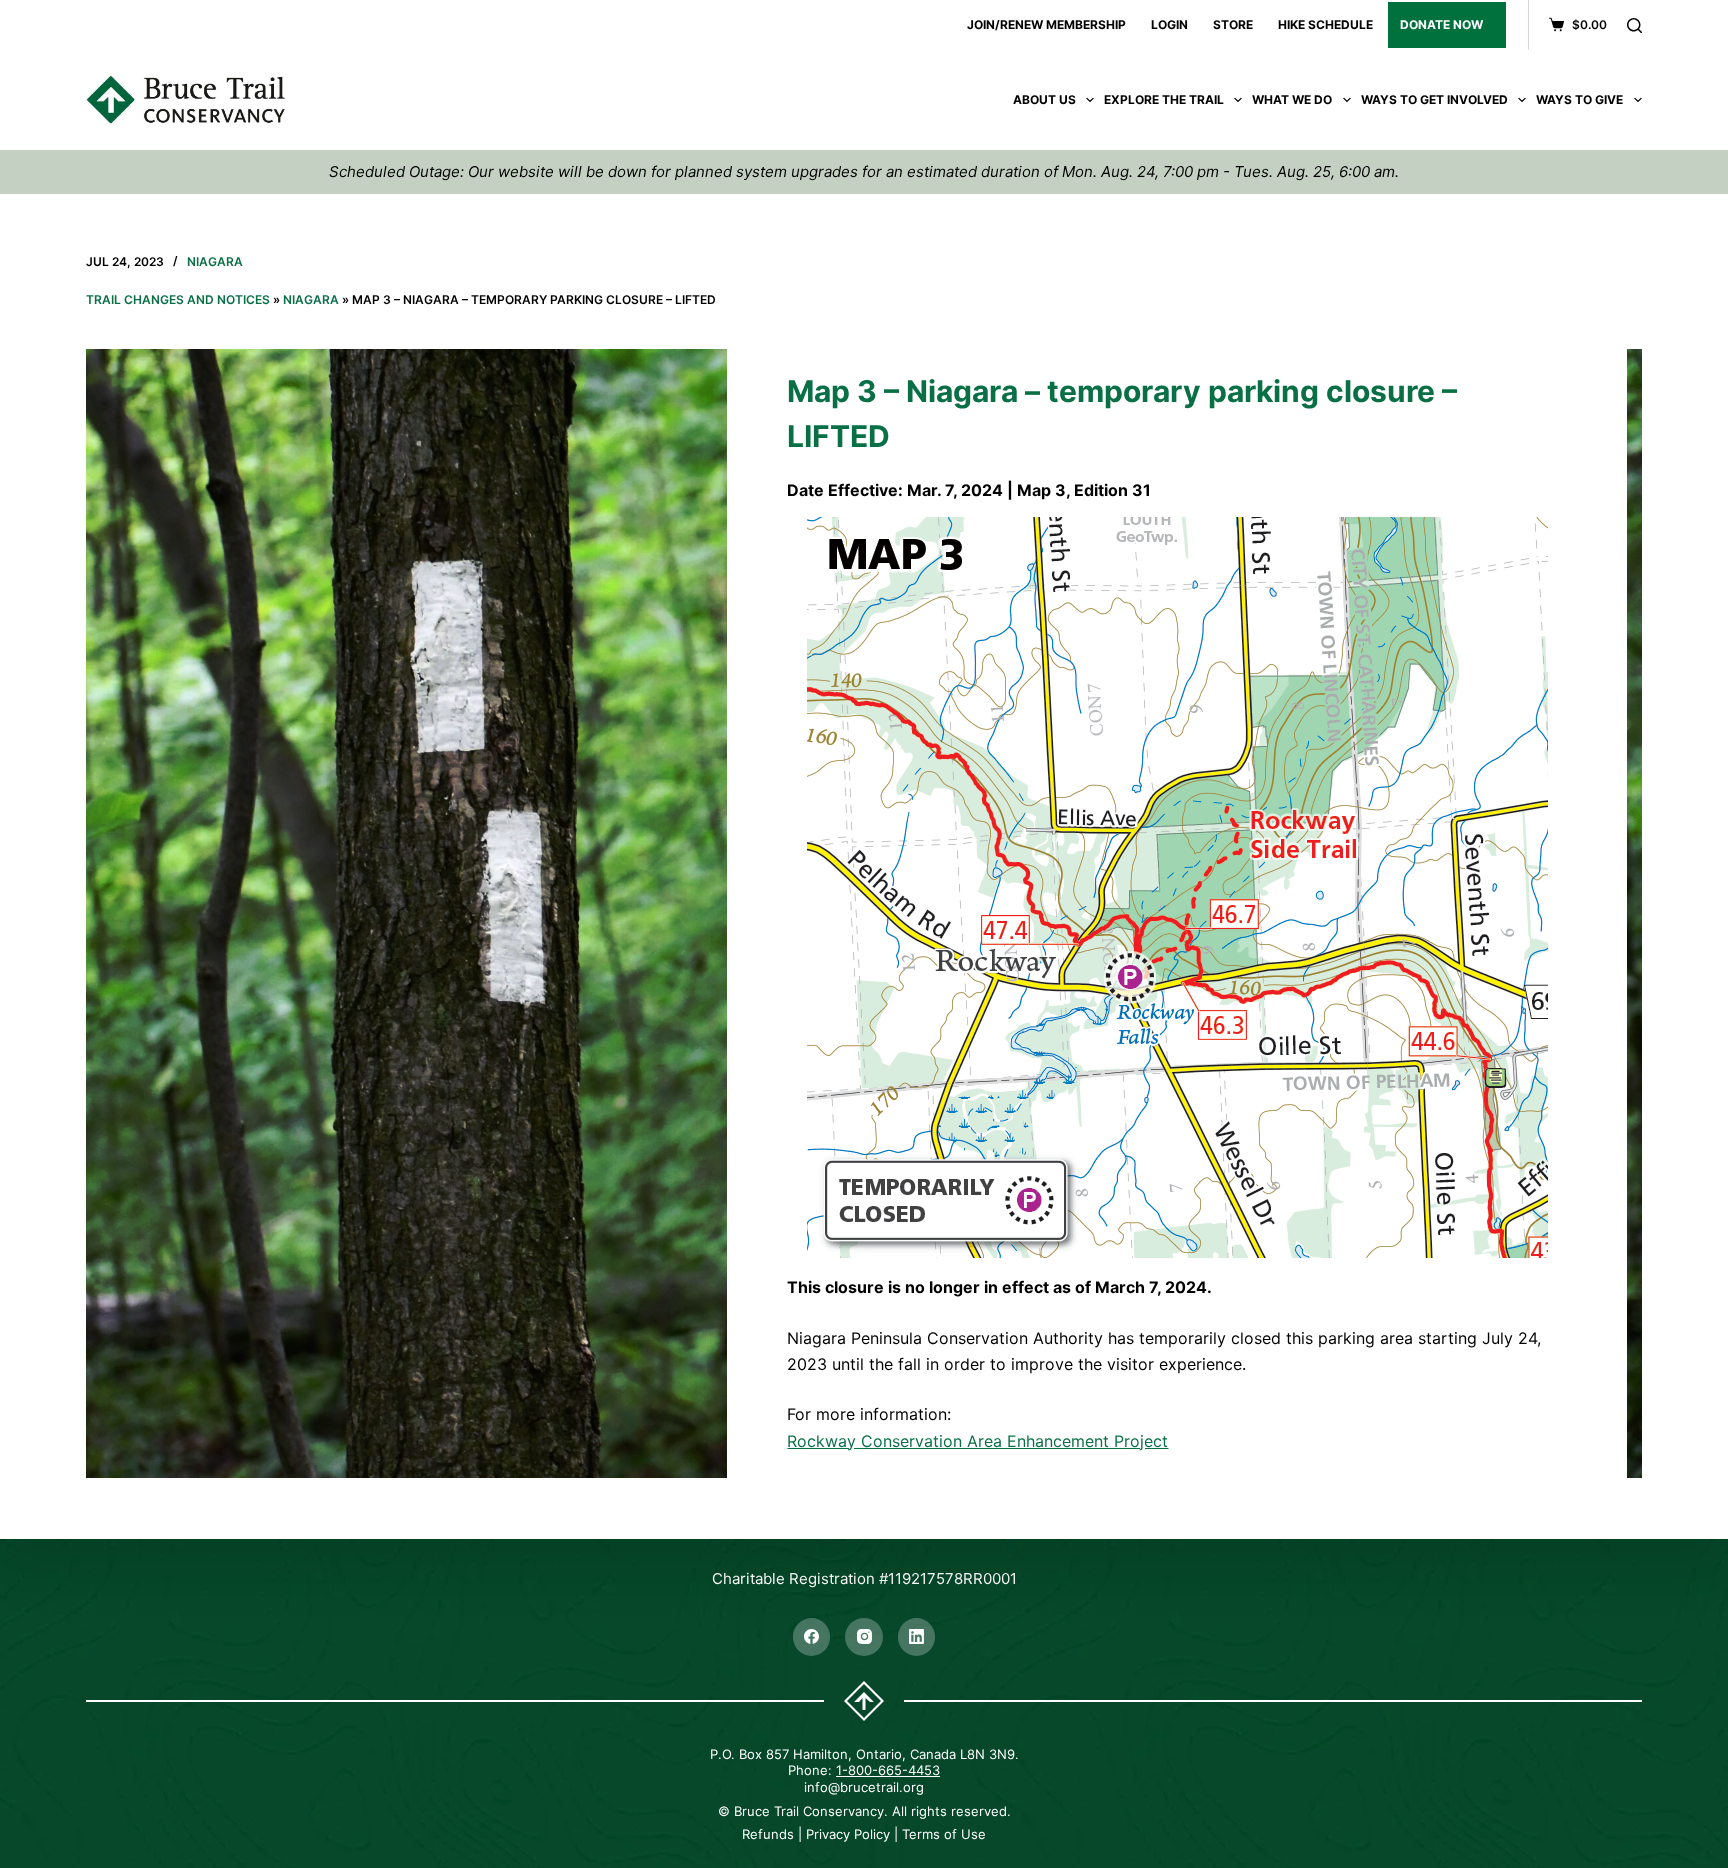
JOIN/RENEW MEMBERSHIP (1046, 24)
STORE (1233, 24)
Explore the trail (1164, 99)
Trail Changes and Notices (178, 299)
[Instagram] (864, 1637)
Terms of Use (944, 1834)
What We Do (1292, 99)
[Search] (1634, 25)
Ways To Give (1579, 99)
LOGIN (1169, 24)
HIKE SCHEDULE (1325, 24)
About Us (1044, 99)
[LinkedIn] (917, 1637)
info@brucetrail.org (864, 1787)
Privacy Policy (848, 1834)
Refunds (768, 1834)
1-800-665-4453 (888, 1770)
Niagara (215, 261)
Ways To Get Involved (1434, 99)
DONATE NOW (1441, 24)
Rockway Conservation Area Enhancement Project (977, 1441)
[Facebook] (812, 1637)
